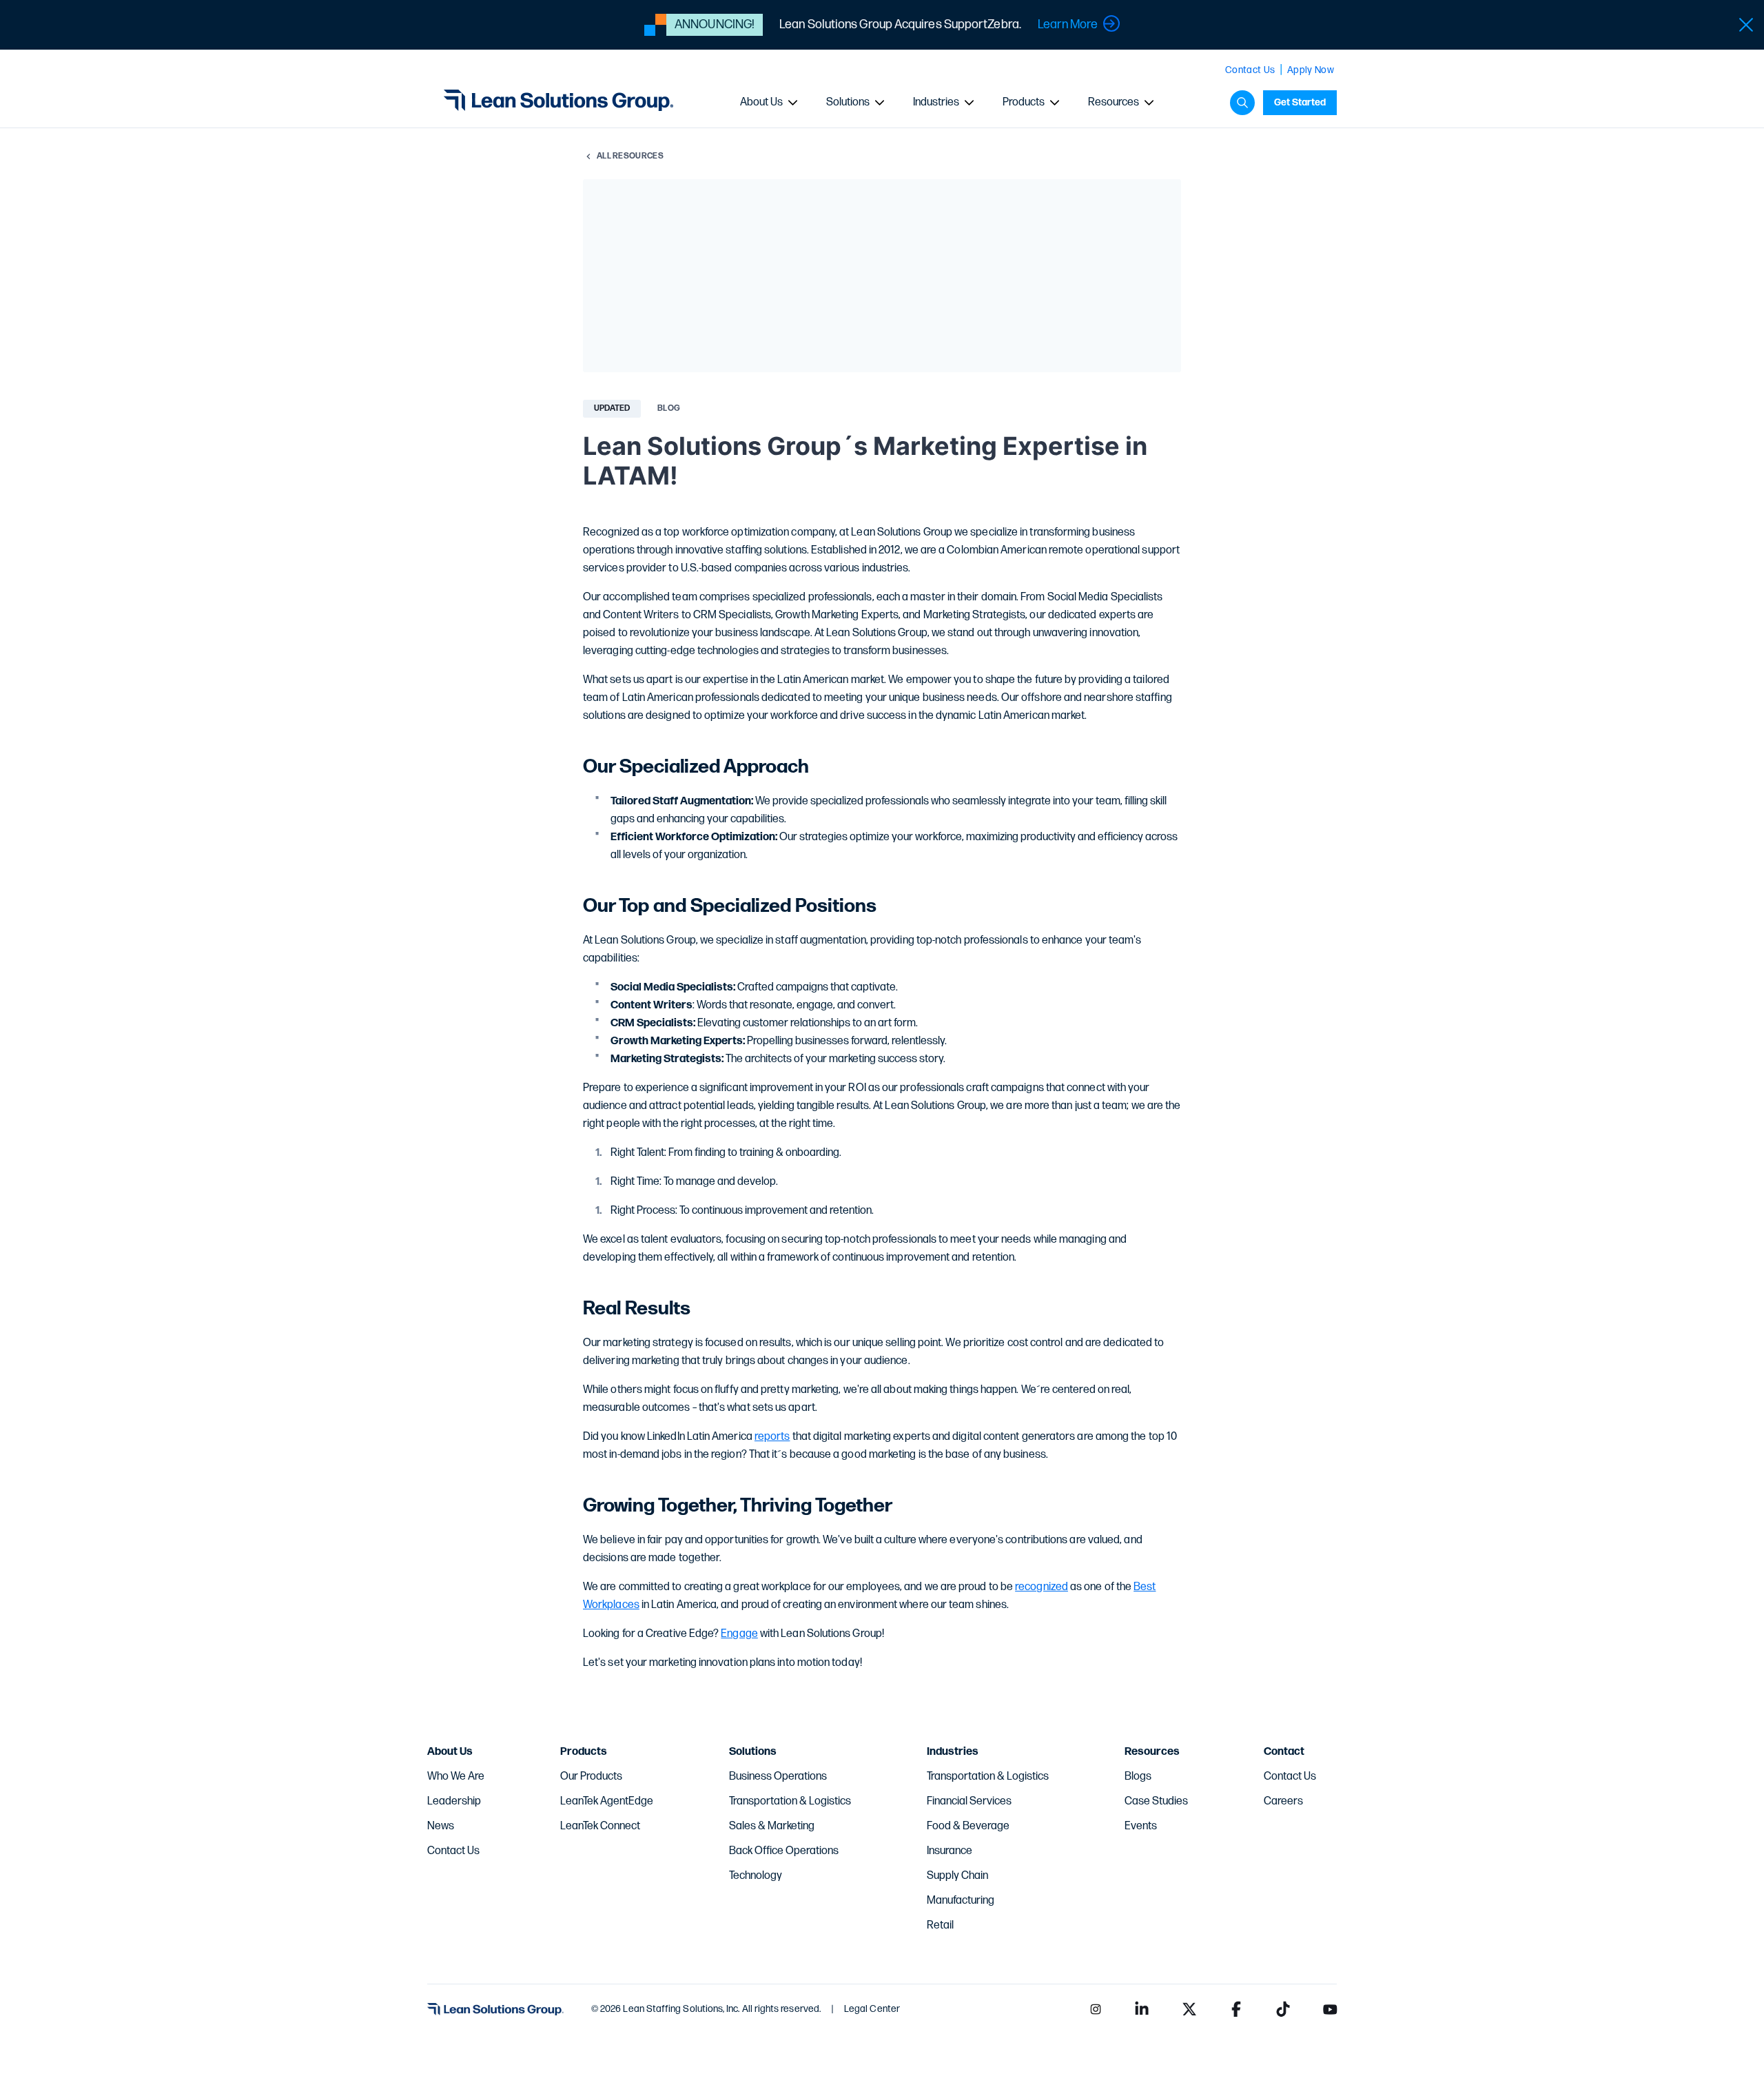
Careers (1283, 1801)
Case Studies (1156, 1801)
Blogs (1138, 1777)
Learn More (1068, 24)
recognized (1042, 1587)
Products (1024, 102)
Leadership (454, 1801)
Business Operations (778, 1777)
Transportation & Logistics (790, 1801)
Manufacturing (961, 1901)
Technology (756, 1876)
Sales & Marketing (772, 1826)
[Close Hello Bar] (1746, 25)
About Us (761, 102)
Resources (1114, 102)
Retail (940, 1925)
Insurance (950, 1851)
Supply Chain (957, 1876)
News (441, 1826)
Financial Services (969, 1801)
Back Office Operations (784, 1851)
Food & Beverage (968, 1826)
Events (1141, 1826)
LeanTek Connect (600, 1826)
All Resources (630, 156)
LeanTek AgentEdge (607, 1801)
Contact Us (1250, 70)
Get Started (1300, 102)
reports (772, 1437)
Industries (936, 102)
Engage (739, 1634)
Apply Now (1311, 70)
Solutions (848, 102)
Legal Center (872, 2009)
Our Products (591, 1777)
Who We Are (456, 1777)
